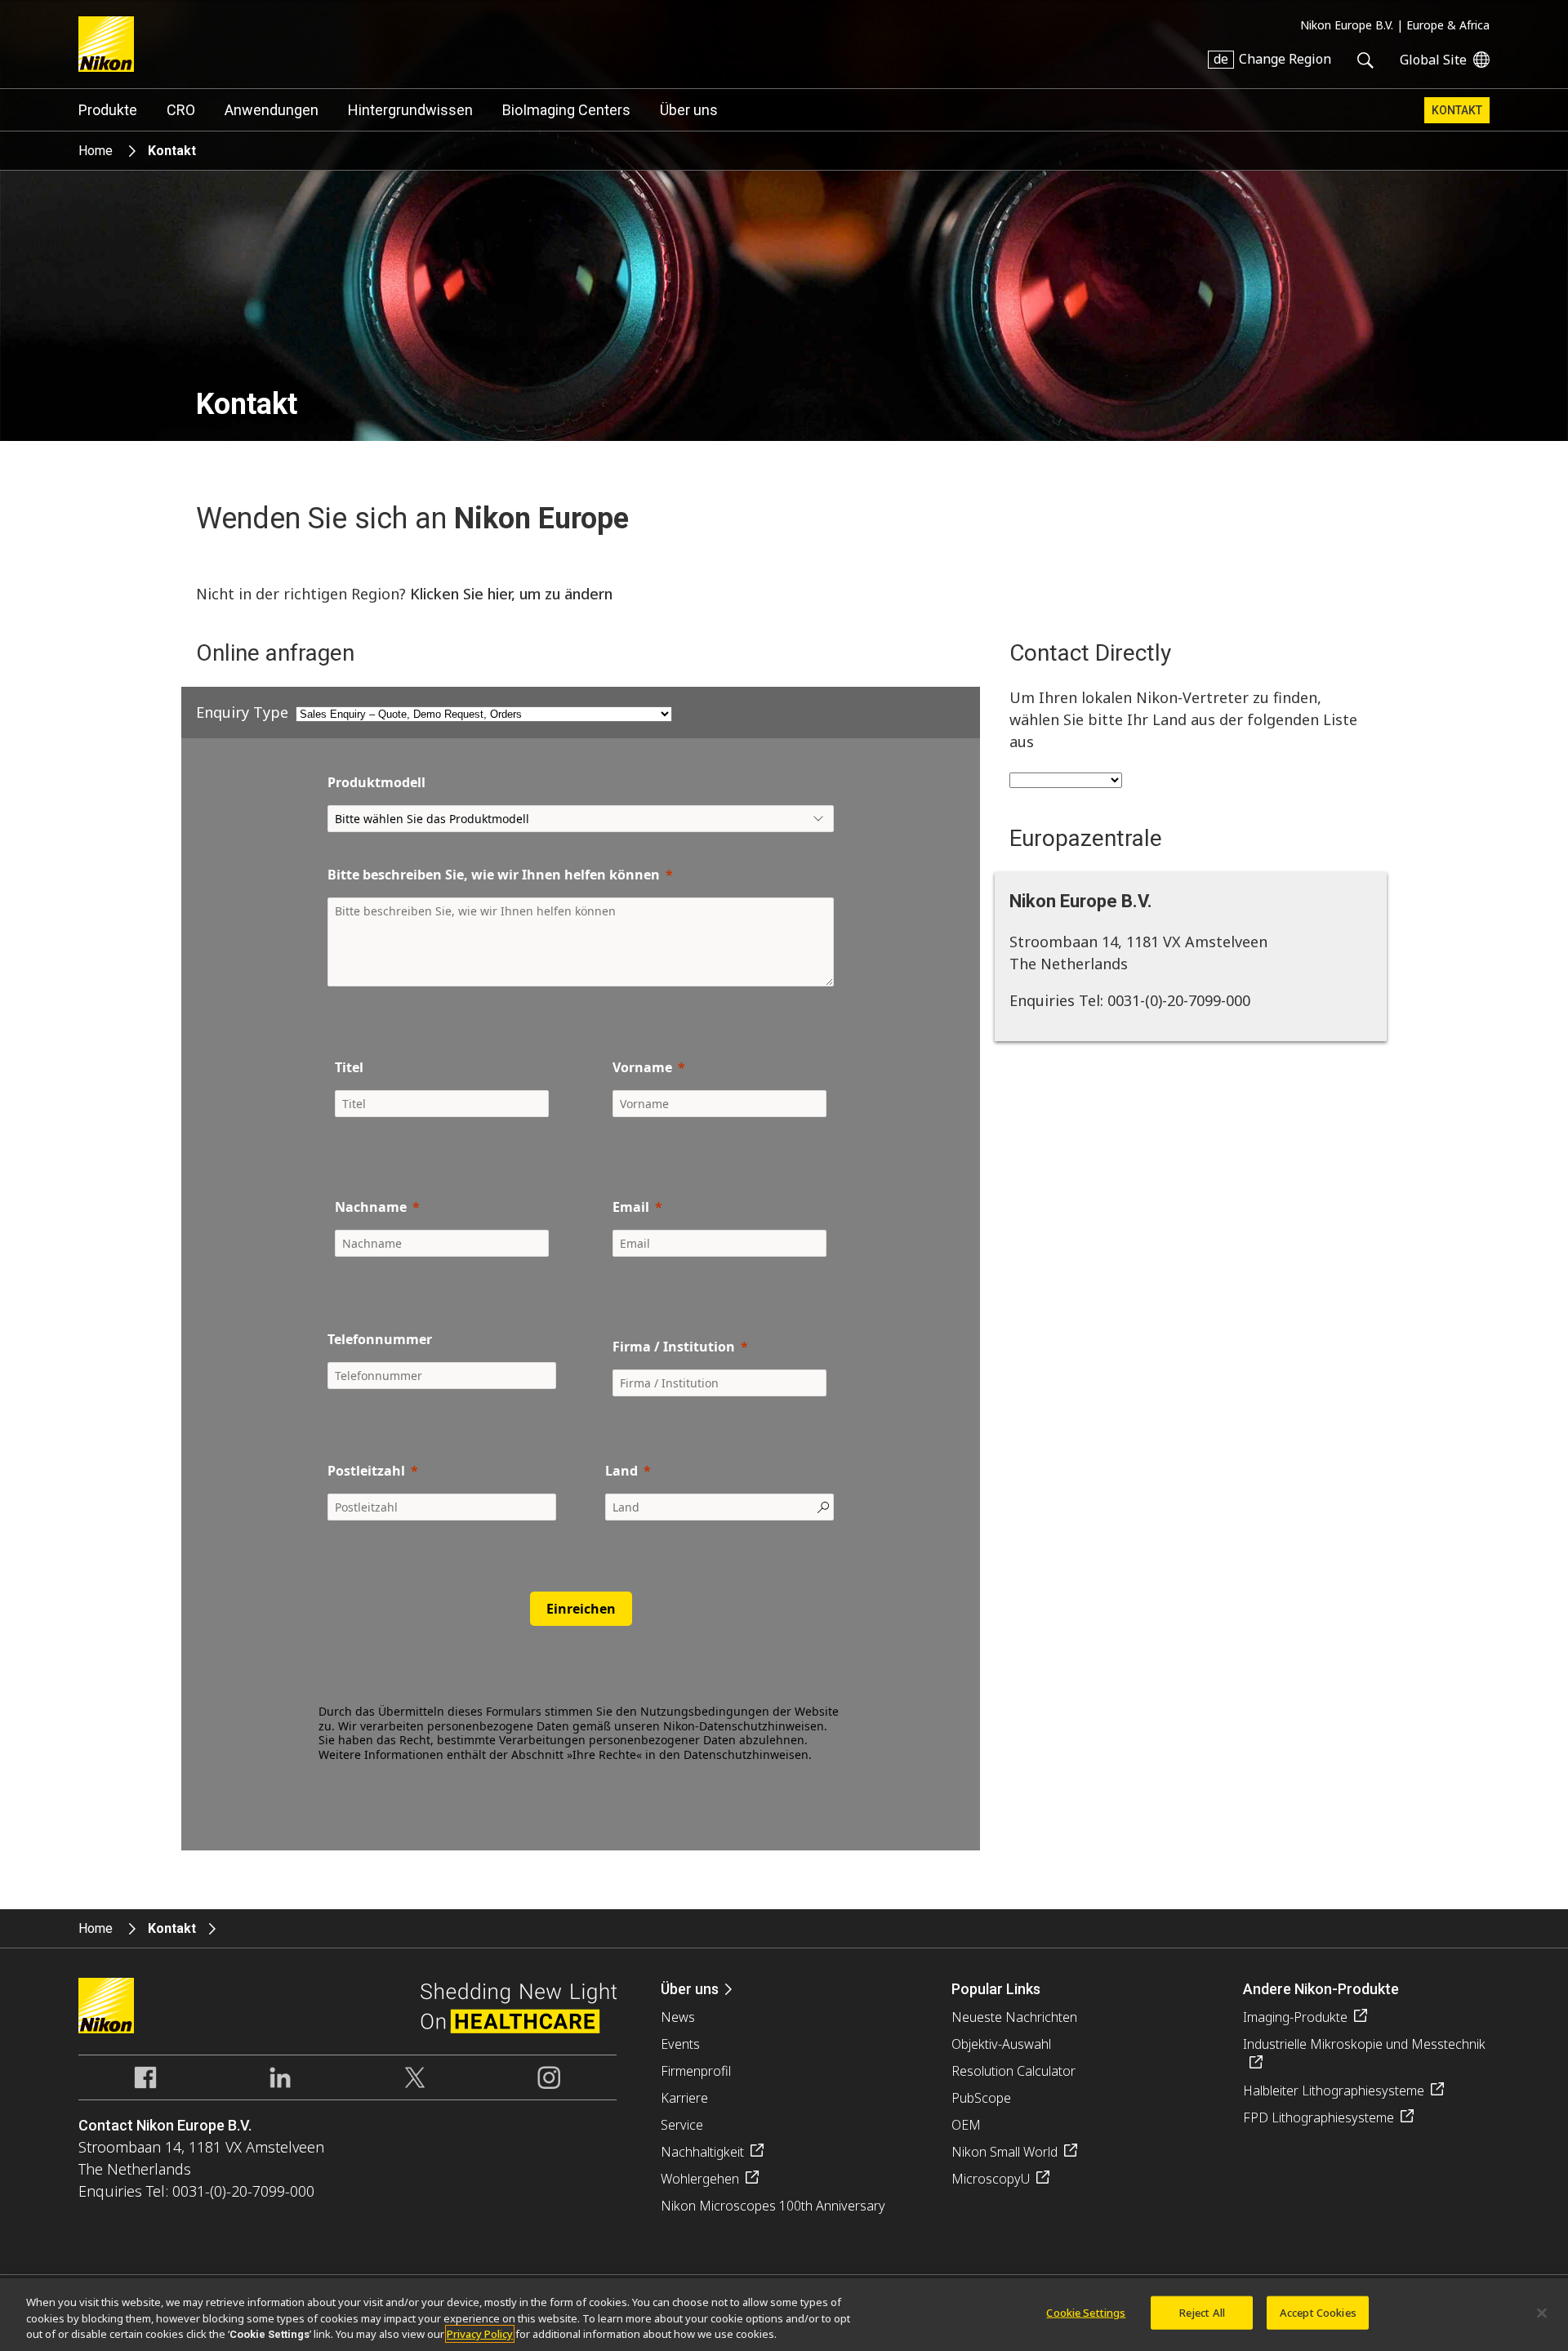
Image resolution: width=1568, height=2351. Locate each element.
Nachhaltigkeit (702, 2152)
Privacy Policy (480, 2334)
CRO (181, 110)
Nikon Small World (1004, 2152)
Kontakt (1457, 110)
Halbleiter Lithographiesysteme (1334, 2091)
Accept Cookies (1318, 2312)
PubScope (981, 2098)
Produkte (108, 110)
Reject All (1202, 2312)
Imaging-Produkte (1295, 2017)
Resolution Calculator (1013, 2071)
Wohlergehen (700, 2179)
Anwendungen (272, 110)
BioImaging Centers (566, 110)
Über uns (689, 110)
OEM (966, 2125)
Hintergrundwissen (410, 110)
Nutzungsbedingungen (705, 1711)
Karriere (684, 2098)
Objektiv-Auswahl (1001, 2044)
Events (680, 2044)
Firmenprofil (696, 2071)
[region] (784, 2315)
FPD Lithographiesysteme (1319, 2117)
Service (682, 2125)
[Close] (1542, 2313)
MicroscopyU (991, 2179)
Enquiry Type (242, 712)
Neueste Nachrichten (1014, 2017)
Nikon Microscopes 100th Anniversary (773, 2206)
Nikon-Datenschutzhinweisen (744, 1726)
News (678, 2017)
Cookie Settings (1086, 2312)
